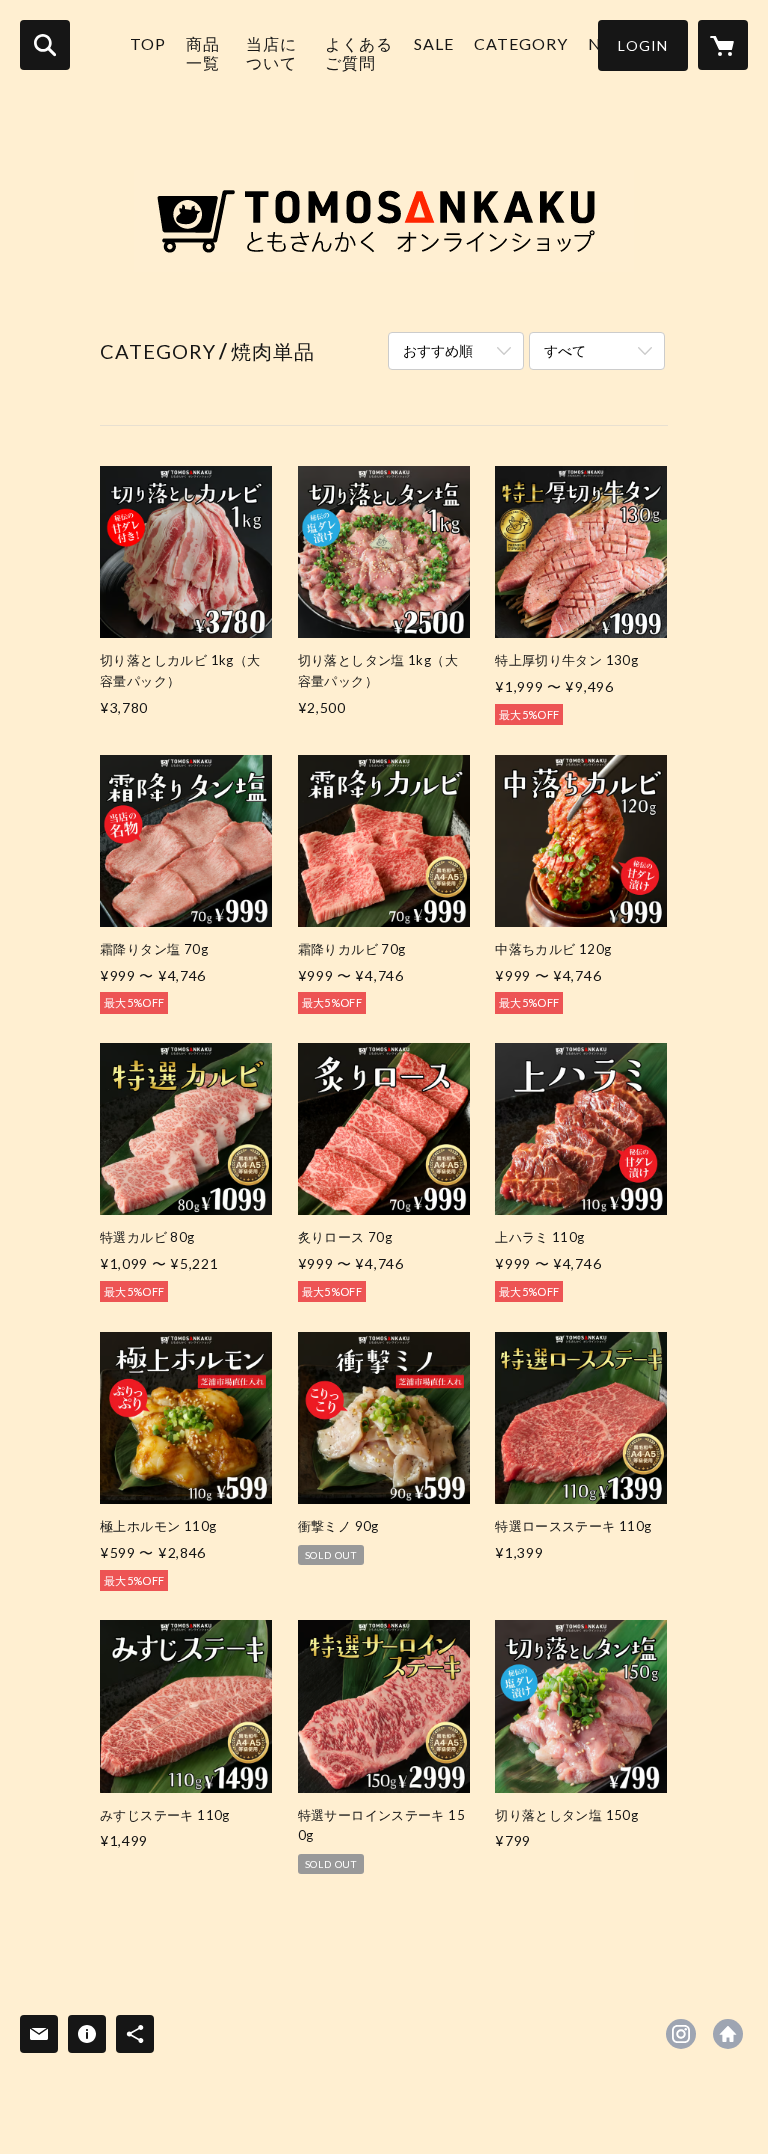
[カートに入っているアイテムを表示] (723, 45)
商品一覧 (203, 53)
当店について (271, 53)
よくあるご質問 (359, 53)
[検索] (45, 45)
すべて (565, 350)
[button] (643, 45)
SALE (434, 43)
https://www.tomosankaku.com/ (728, 2034)
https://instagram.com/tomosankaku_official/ (681, 2034)
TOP (148, 43)
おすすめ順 (438, 350)
